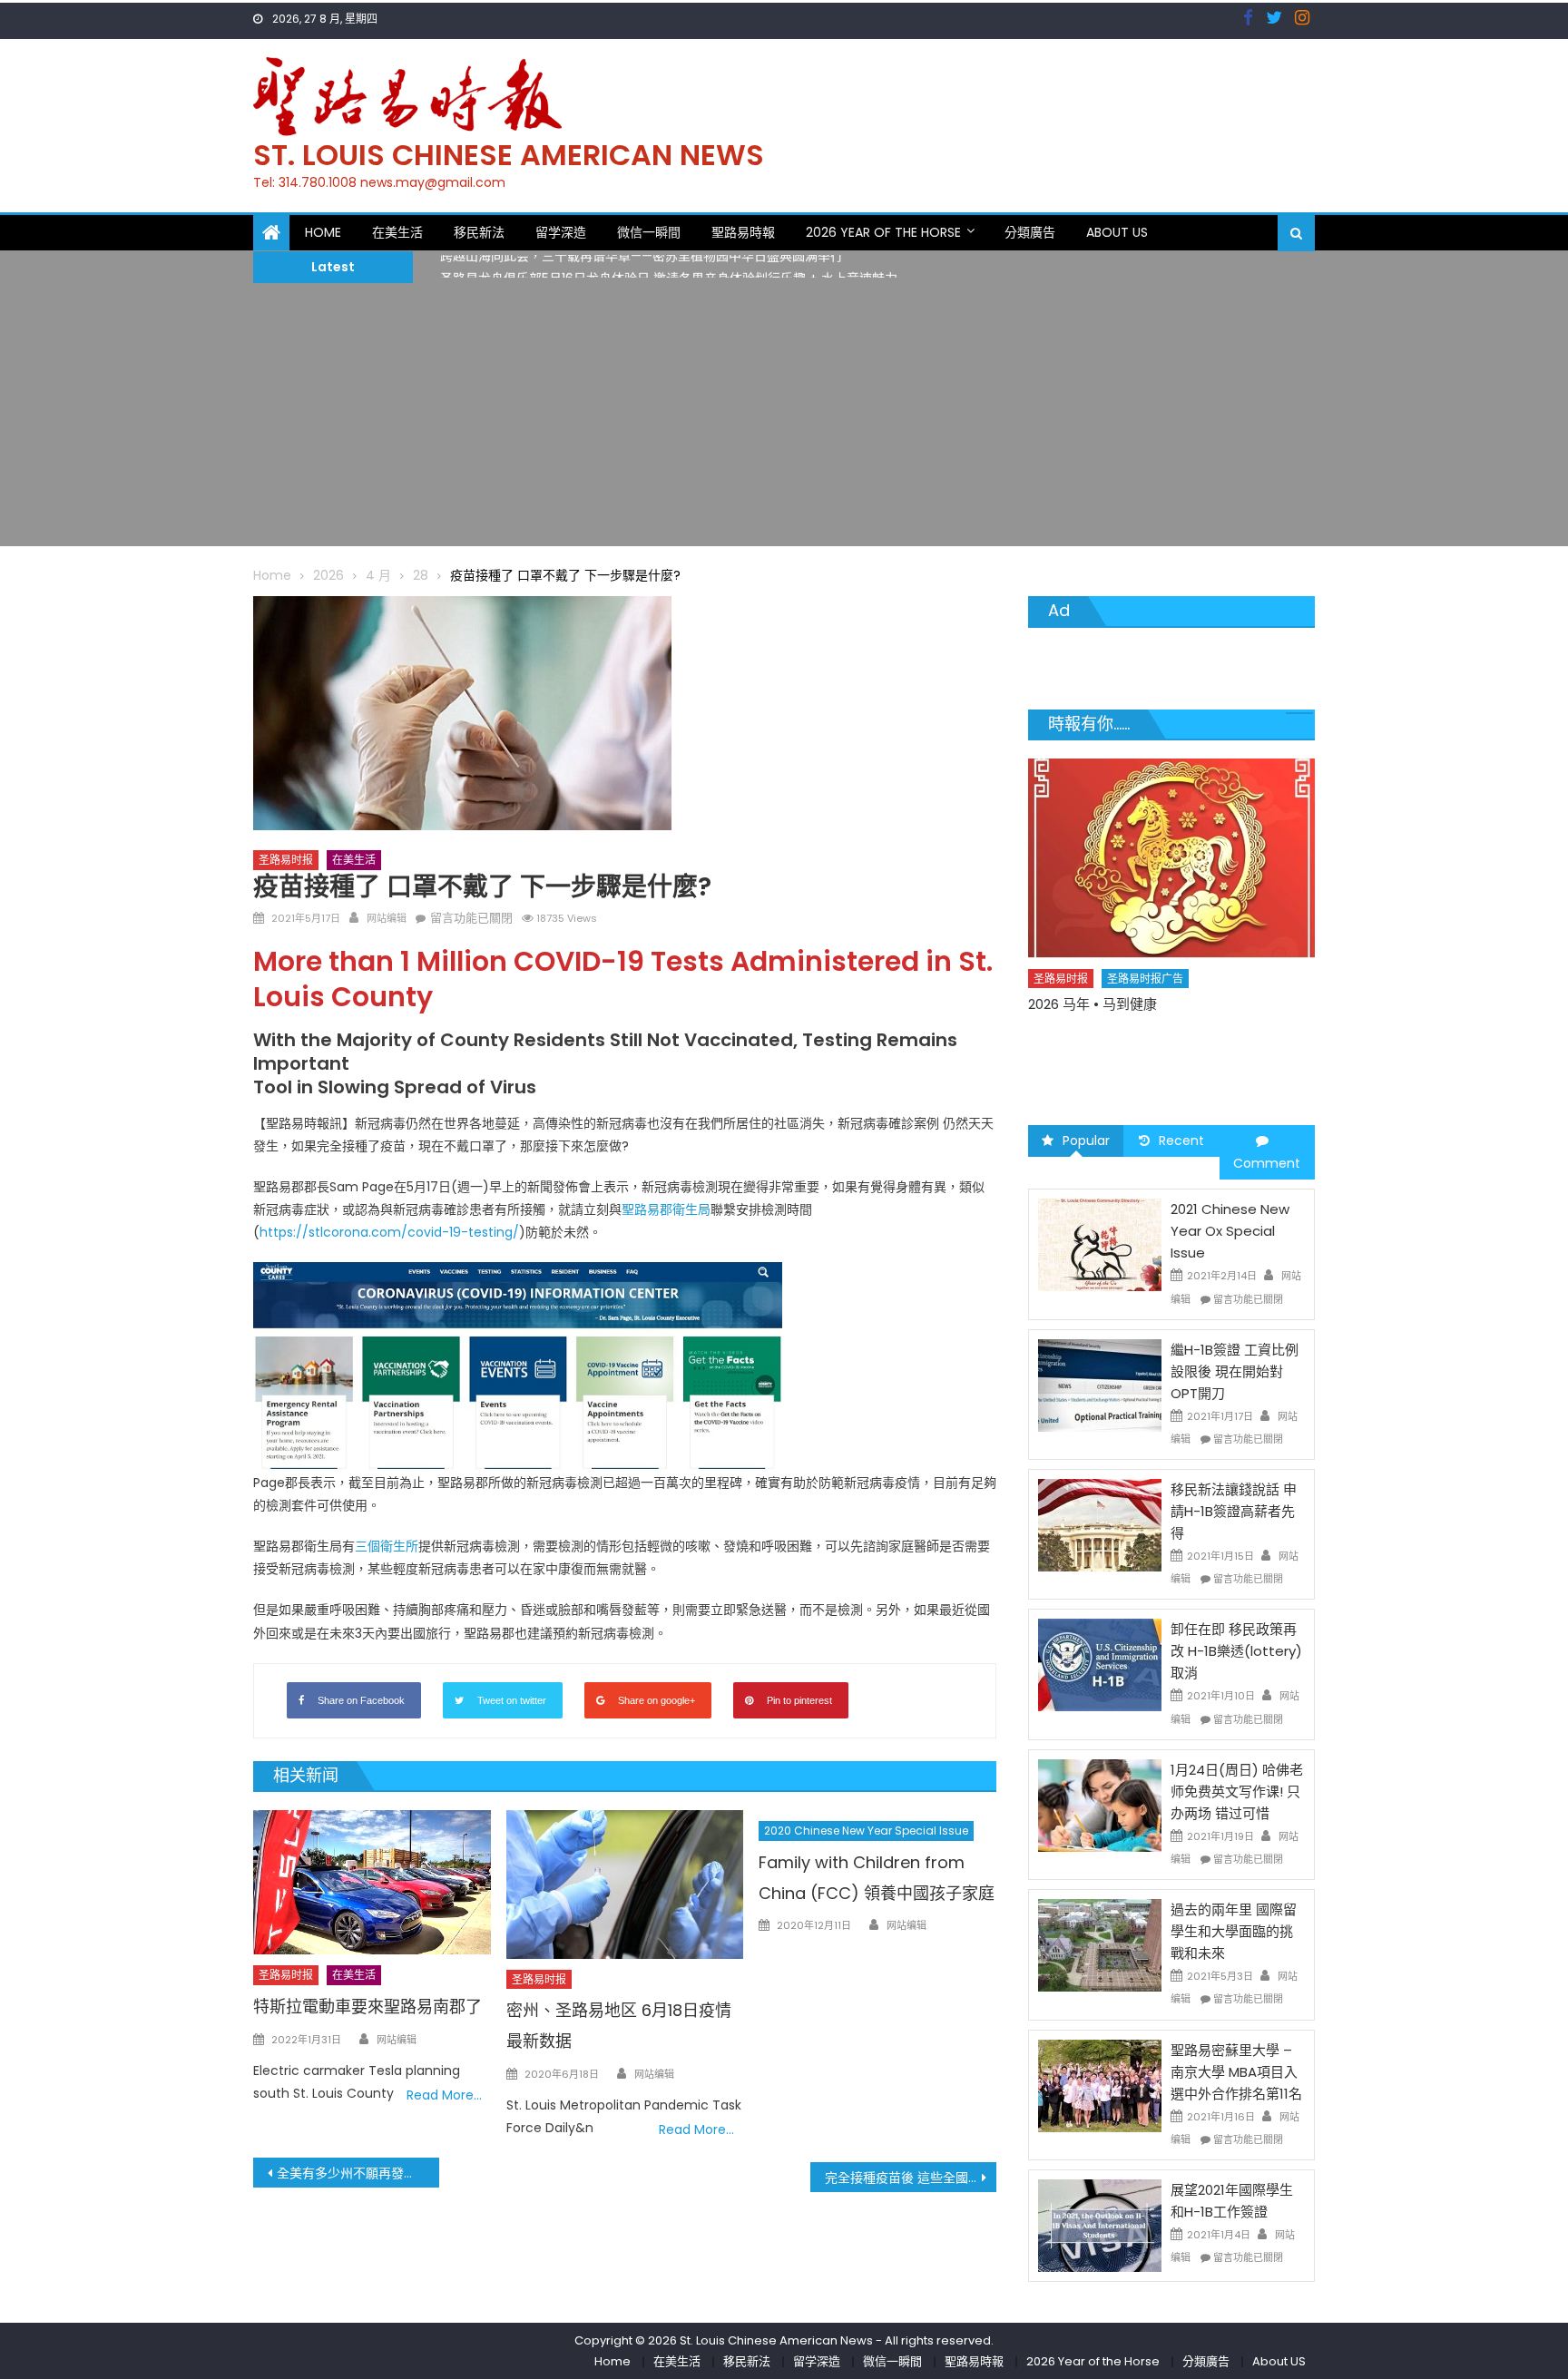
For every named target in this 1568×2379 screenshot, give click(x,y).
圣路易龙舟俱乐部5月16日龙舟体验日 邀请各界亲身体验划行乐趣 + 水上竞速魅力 (669, 267)
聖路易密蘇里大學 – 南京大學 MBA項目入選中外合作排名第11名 (1236, 2072)
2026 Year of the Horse (883, 232)
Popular (1086, 1141)
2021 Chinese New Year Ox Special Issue (1230, 1231)
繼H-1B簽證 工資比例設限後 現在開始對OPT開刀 (1235, 1371)
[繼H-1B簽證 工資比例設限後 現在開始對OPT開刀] (1100, 1385)
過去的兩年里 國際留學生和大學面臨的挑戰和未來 (1234, 1931)
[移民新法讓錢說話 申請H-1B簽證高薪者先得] (1100, 1524)
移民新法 (479, 232)
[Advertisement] (784, 419)
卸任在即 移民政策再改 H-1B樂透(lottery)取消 (1236, 1651)
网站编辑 (387, 918)
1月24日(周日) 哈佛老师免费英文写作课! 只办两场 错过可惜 (1237, 1792)
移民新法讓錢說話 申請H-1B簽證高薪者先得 (1234, 1511)
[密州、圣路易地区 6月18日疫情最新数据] (625, 1885)
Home (323, 232)
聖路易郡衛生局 (666, 1209)
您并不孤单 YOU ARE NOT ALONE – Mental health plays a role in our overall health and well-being (1162, 1056)
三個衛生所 (387, 1546)
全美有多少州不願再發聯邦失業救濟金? (358, 2173)
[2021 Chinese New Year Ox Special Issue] (1100, 1244)
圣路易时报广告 (1146, 1010)
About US (1117, 232)
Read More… (444, 2095)
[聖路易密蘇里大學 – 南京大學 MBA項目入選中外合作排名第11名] (1100, 2084)
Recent (1181, 1141)
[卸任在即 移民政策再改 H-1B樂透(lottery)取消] (1100, 1664)
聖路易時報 (743, 232)
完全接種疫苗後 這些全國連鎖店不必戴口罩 (911, 2178)
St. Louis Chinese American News (509, 155)
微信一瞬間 (649, 232)
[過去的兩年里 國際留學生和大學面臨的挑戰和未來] (1100, 1944)
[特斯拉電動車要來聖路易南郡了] (372, 1882)
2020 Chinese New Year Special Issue (866, 1831)
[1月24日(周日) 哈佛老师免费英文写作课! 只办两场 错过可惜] (1100, 1805)
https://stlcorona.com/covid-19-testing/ (389, 1232)
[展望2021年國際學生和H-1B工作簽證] (1100, 2225)
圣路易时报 (286, 860)
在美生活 (397, 232)
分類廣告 (1030, 232)
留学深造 (561, 232)
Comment (1267, 1163)
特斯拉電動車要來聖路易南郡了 (367, 2007)
